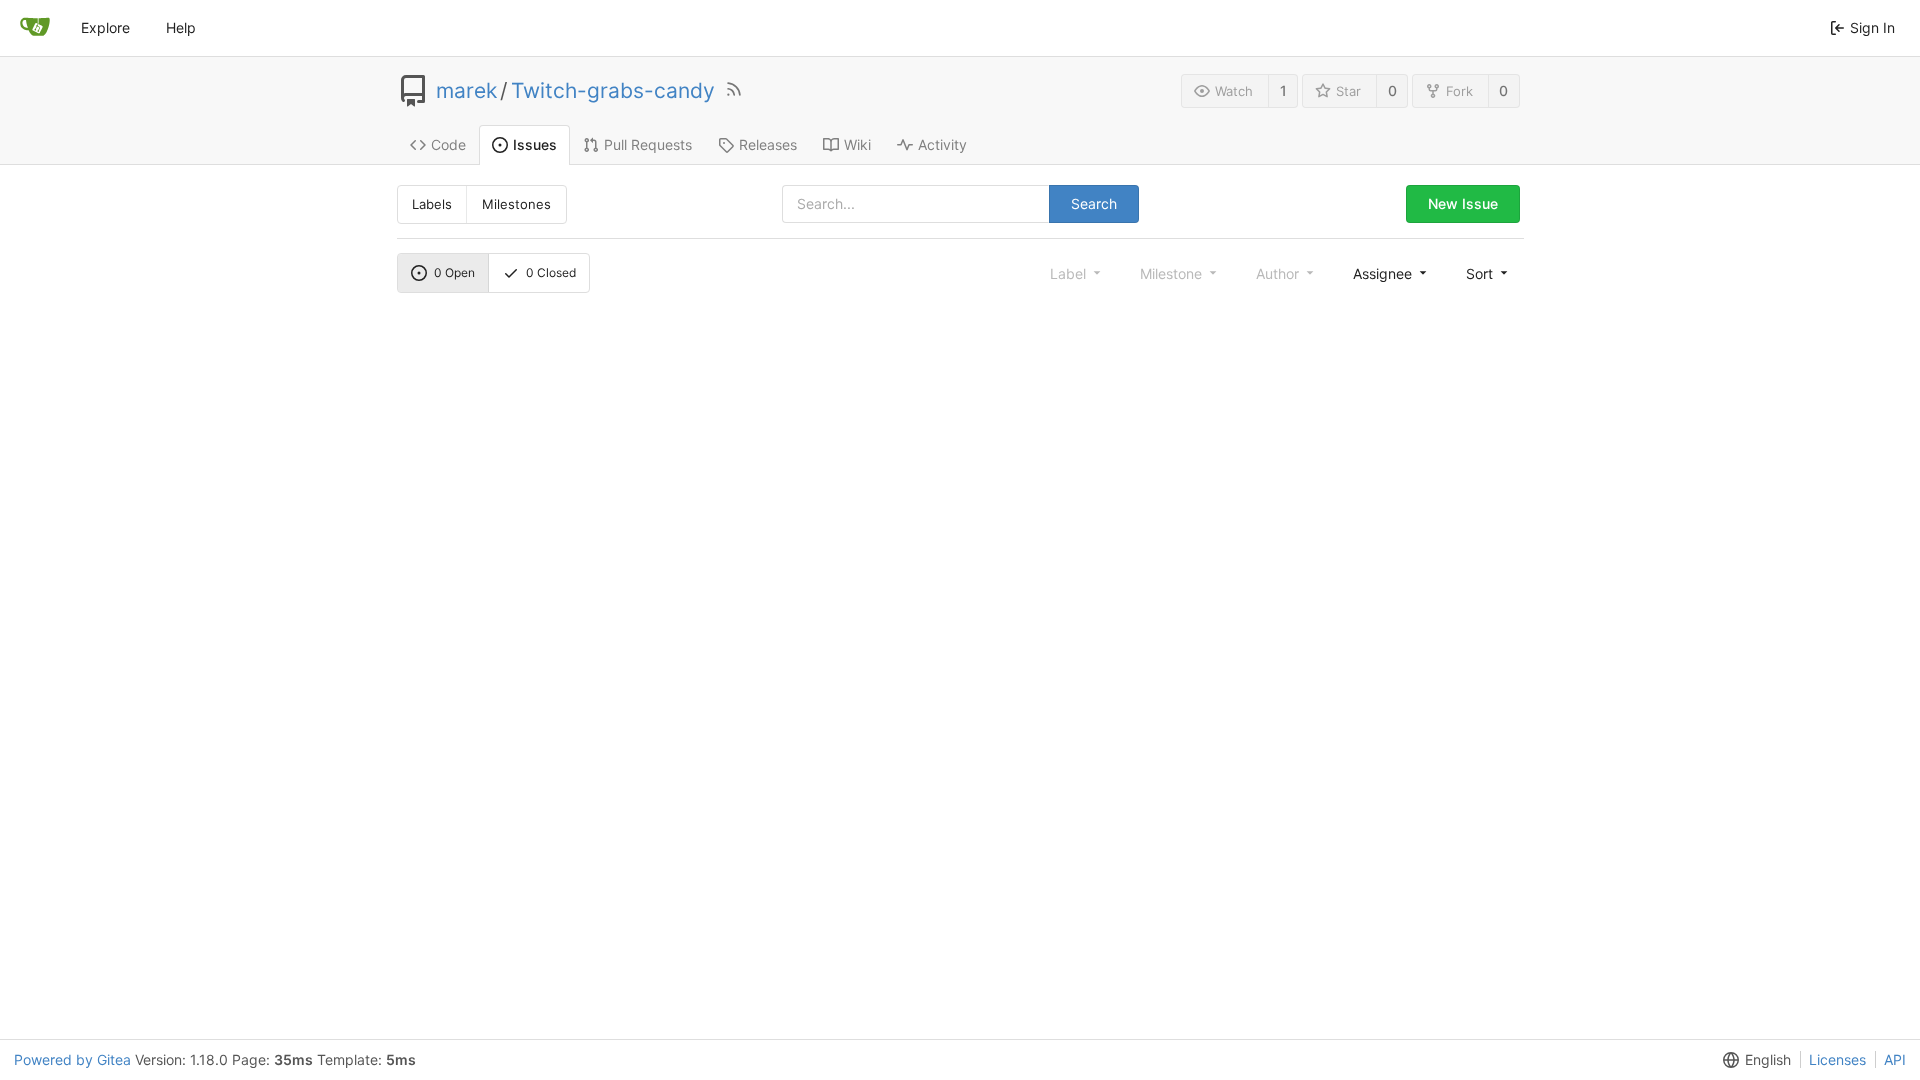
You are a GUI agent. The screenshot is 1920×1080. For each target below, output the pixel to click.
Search (1094, 203)
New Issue (1463, 203)
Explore (105, 27)
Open (454, 272)
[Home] (35, 28)
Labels (432, 204)
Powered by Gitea (72, 1059)
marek (466, 91)
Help (181, 27)
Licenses (1837, 1059)
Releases (768, 144)
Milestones (516, 204)
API (1895, 1059)
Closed (551, 272)
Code (448, 144)
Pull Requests (648, 144)
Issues (535, 144)
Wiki (857, 144)
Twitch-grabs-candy (613, 91)
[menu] (1391, 273)
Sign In (1872, 27)
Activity (942, 144)
